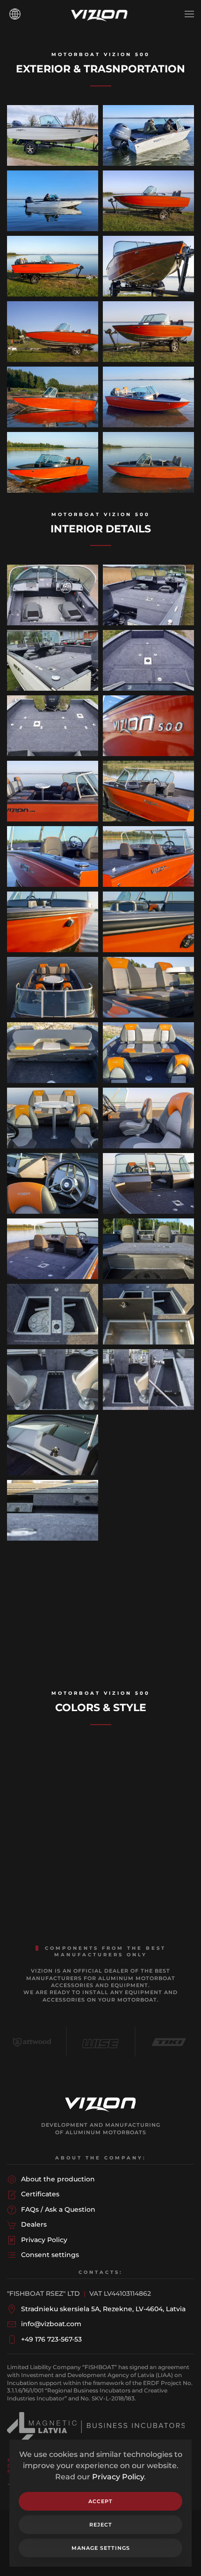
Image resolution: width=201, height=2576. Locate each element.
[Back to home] (100, 14)
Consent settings (50, 2255)
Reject (101, 2525)
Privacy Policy (118, 2477)
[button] (189, 14)
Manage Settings (101, 2548)
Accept (100, 2501)
